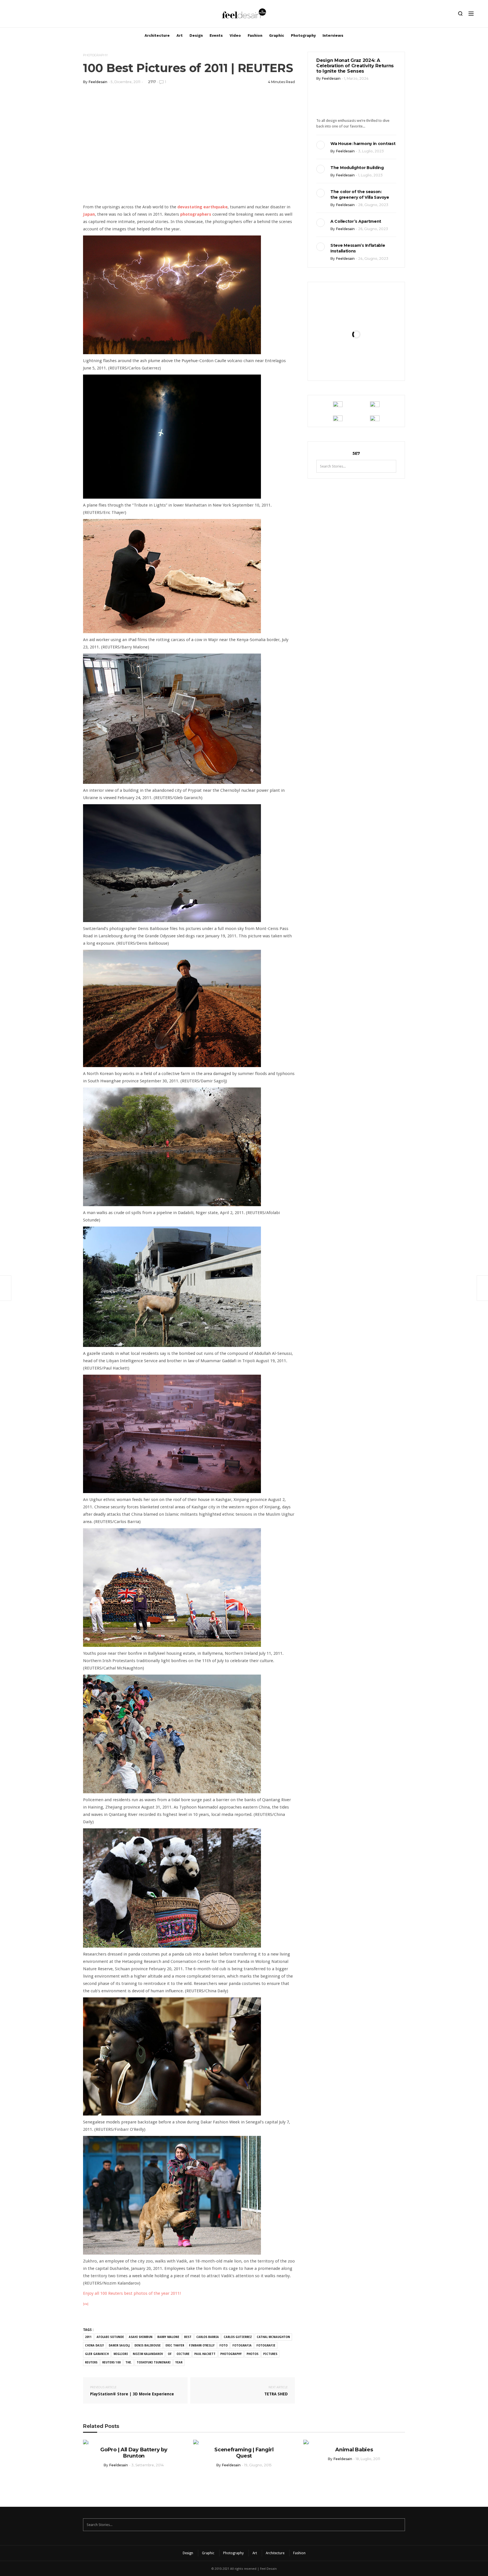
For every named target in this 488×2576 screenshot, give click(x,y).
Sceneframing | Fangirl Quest (244, 2453)
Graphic (277, 35)
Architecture (157, 35)
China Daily (94, 2345)
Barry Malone (168, 2337)
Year (179, 2362)
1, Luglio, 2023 (370, 175)
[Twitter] (34, 15)
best (188, 2337)
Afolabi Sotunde (110, 2337)
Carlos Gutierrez (238, 2337)
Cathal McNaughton (273, 2337)
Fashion (255, 35)
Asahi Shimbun (141, 2337)
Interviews (333, 35)
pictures (270, 2354)
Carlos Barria (208, 2337)
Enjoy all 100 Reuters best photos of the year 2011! (132, 2293)
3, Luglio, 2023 (371, 151)
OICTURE (183, 2354)
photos (252, 2354)
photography (231, 2354)
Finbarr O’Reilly (202, 2345)
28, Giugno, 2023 (373, 205)
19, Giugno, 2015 (258, 2465)
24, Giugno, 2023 (373, 259)
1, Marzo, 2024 (356, 78)
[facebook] (25, 15)
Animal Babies (354, 2450)
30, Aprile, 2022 (370, 367)
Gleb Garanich (97, 2354)
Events (216, 35)
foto (224, 2345)
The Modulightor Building (357, 168)
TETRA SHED (276, 2391)
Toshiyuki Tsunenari (154, 2362)
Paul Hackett (205, 2354)
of (170, 2354)
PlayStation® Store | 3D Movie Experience (132, 2391)
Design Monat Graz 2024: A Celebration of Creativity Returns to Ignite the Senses (355, 66)
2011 (88, 2337)
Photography (303, 35)
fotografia (242, 2345)
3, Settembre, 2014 (148, 2465)
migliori (121, 2354)
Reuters (91, 2362)
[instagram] (15, 15)
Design (196, 35)
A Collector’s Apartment (356, 221)
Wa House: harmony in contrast (363, 144)
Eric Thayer (175, 2345)
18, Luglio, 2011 (368, 2459)
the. (129, 2362)
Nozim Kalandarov (148, 2354)
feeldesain (98, 82)
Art (180, 35)
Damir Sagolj (119, 2345)
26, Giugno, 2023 (373, 229)
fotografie (266, 2345)
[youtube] (44, 15)
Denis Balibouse (148, 2345)
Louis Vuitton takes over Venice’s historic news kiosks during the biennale (356, 319)
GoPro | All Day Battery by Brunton (134, 2453)
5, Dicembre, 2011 (126, 82)
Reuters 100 (111, 2362)
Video (235, 35)
